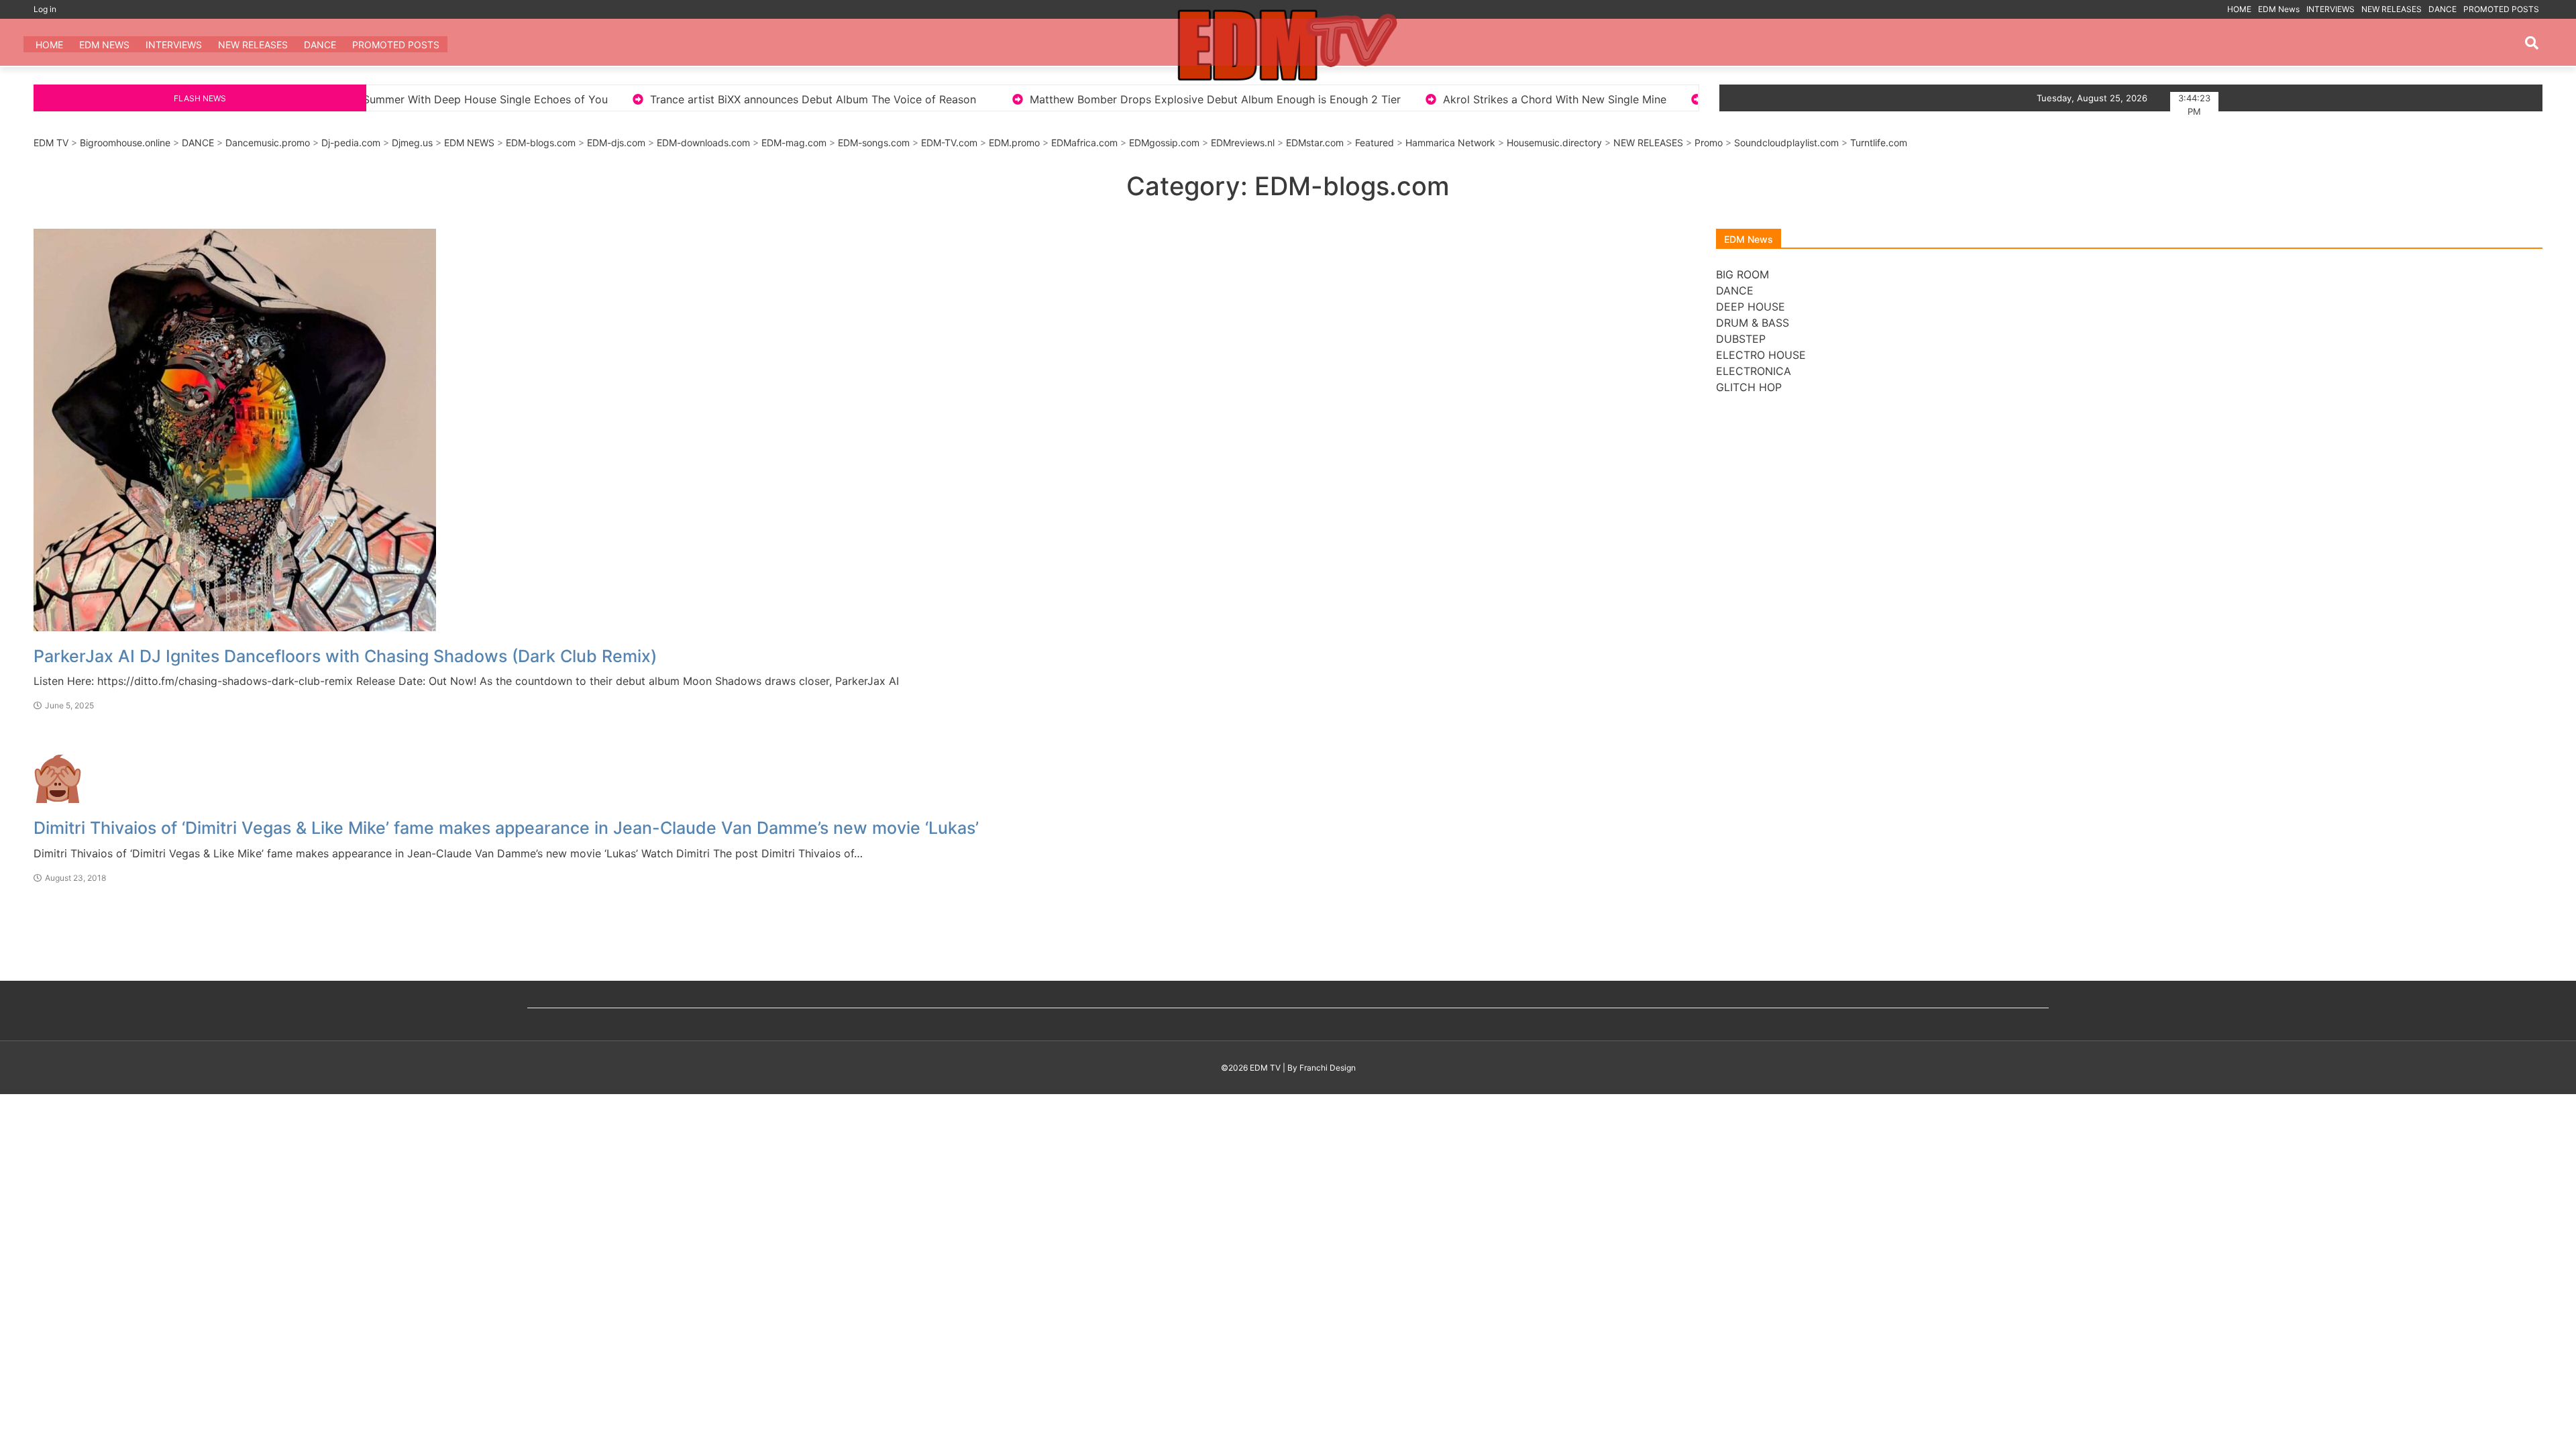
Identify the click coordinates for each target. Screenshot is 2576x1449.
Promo (1709, 143)
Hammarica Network (1450, 143)
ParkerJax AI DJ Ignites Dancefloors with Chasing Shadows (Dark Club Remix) (345, 656)
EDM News (2279, 9)
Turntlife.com (1879, 143)
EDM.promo (1014, 143)
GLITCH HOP (1749, 387)
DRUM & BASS (1753, 323)
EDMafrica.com (1084, 143)
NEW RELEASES (2392, 9)
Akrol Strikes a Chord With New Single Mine (1343, 99)
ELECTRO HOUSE (1761, 355)
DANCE (2443, 9)
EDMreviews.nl (1243, 143)
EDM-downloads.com (703, 143)
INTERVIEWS (2330, 9)
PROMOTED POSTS (2501, 9)
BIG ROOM (1742, 274)
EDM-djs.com (616, 143)
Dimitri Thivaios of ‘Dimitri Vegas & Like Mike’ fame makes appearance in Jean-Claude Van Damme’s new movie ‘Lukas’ (506, 828)
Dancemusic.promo (268, 143)
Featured (1375, 143)
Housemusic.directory (1554, 143)
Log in (45, 9)
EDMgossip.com (1164, 143)
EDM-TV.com (949, 143)
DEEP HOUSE (1751, 307)
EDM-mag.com (794, 143)
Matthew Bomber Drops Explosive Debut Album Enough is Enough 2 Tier (1004, 99)
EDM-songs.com (874, 143)
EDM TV (51, 143)
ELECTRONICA (1754, 371)
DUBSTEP (1741, 339)
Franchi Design (1328, 1068)
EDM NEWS (469, 143)
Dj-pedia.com (351, 143)
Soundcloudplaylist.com (1786, 143)
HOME (2239, 9)
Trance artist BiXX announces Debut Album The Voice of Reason (601, 99)
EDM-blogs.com (541, 143)
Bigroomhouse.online (125, 143)
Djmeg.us (412, 143)
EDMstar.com (1315, 143)
